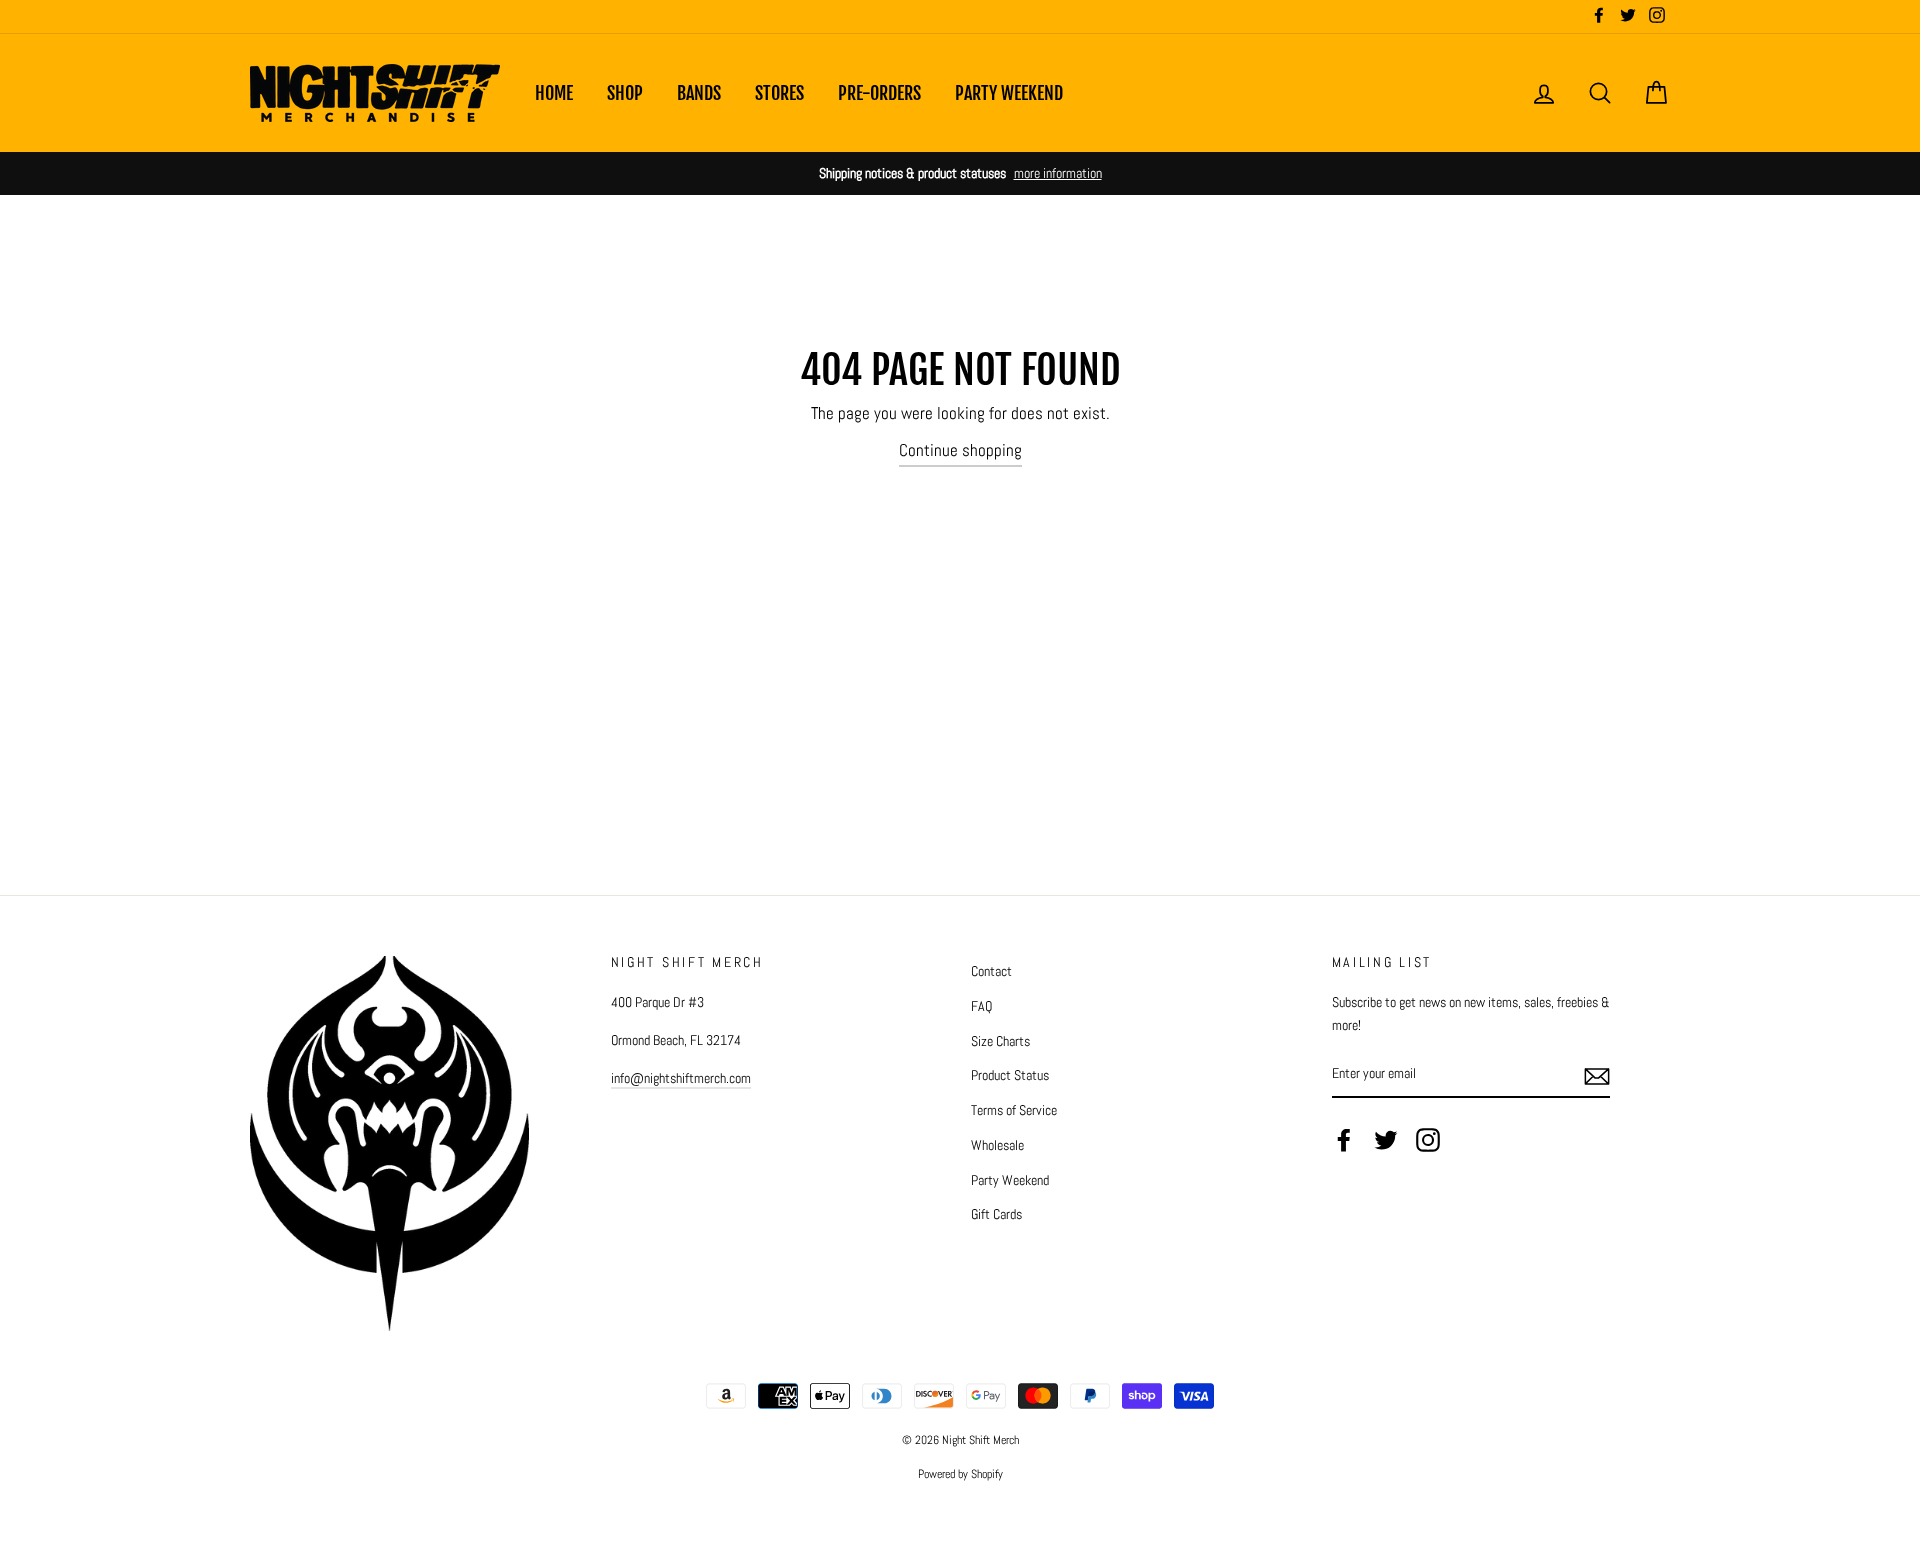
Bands (699, 93)
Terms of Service (1014, 1110)
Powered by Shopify (960, 1474)
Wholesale (997, 1145)
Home (554, 93)
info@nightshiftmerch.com (681, 1078)
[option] (960, 173)
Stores (779, 93)
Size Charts (1000, 1041)
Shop (625, 93)
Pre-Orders (879, 93)
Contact (991, 971)
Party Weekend (1009, 93)
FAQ (981, 1006)
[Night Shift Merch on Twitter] (1386, 1140)
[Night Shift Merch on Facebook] (1344, 1140)
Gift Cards (996, 1214)
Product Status (1010, 1075)
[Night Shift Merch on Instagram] (1428, 1140)
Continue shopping (960, 450)
